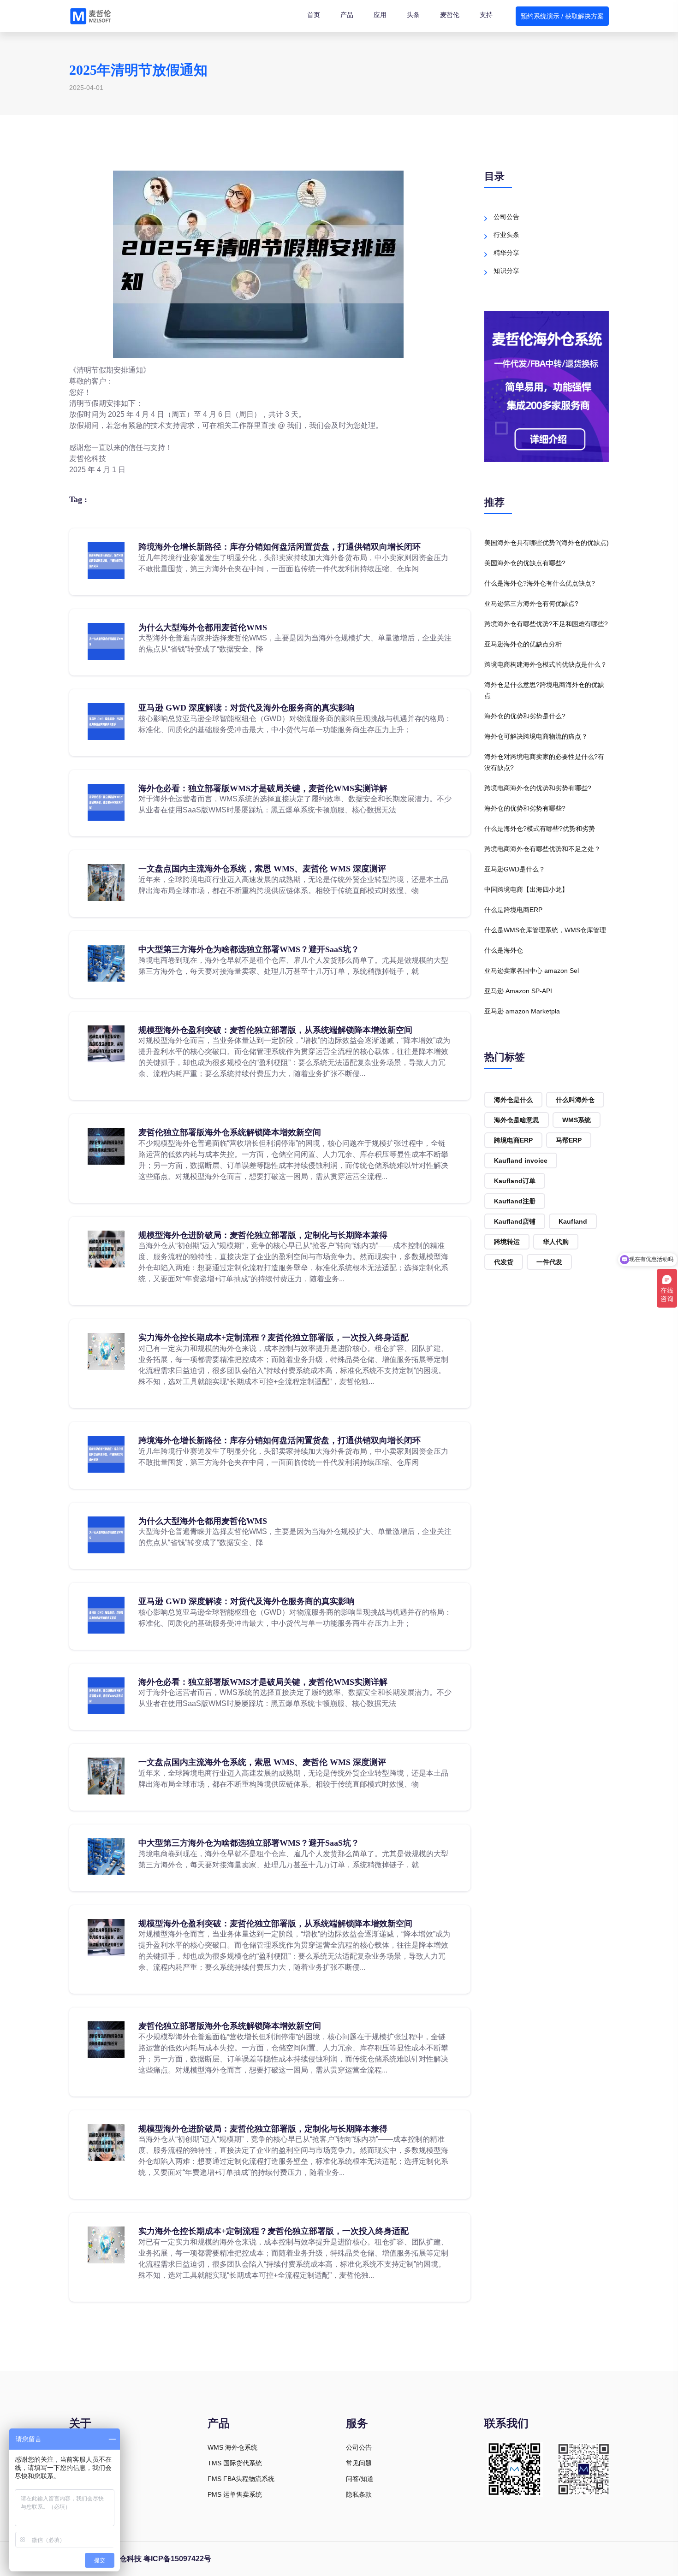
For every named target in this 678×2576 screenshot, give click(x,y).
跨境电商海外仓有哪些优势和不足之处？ (542, 849)
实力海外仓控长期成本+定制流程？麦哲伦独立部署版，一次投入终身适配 (274, 1338)
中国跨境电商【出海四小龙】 (526, 889)
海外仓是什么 (513, 1100)
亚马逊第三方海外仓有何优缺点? (531, 604)
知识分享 (506, 271)
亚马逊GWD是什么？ (515, 869)
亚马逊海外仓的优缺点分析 (523, 644)
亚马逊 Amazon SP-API (518, 991)
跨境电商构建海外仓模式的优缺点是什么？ (546, 664)
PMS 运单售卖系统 (235, 2494)
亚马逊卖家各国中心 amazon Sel (532, 971)
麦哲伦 (450, 15)
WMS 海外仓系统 (232, 2447)
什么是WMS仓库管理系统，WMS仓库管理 (545, 930)
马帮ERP (569, 1140)
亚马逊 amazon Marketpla (522, 1011)
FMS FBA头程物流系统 (241, 2479)
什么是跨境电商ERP (513, 910)
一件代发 (549, 1262)
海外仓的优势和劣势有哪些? (525, 808)
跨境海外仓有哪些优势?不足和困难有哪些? (546, 624)
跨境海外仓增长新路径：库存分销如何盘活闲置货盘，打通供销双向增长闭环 (280, 547)
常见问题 (359, 2463)
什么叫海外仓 (575, 1100)
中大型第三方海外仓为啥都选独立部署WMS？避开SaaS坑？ (249, 949)
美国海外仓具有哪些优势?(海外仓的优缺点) (547, 543)
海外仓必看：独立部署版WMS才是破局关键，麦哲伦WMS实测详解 (263, 788)
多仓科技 (127, 2559)
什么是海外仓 (504, 950)
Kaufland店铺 (515, 1221)
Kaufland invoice (521, 1161)
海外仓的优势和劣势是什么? (525, 716)
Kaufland (573, 1221)
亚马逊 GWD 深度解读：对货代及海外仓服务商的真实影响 (247, 708)
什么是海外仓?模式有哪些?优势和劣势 (540, 829)
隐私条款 (359, 2494)
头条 (413, 15)
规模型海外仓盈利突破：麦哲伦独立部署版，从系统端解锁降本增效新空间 (275, 1030)
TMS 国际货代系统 (235, 2463)
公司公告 (506, 217)
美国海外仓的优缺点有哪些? (525, 563)
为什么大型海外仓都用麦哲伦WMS (203, 628)
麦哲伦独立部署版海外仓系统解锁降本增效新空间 (230, 1132)
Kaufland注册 (515, 1201)
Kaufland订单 (515, 1181)
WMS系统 (577, 1120)
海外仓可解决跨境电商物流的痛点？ (536, 736)
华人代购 (556, 1242)
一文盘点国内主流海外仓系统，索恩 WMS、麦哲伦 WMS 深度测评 (262, 869)
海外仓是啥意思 (517, 1120)
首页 (314, 15)
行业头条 (506, 235)
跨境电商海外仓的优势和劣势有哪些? (538, 788)
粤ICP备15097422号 (177, 2559)
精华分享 (506, 253)
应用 (380, 15)
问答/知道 (360, 2479)
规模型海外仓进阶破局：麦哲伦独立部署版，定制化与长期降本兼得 (263, 1235)
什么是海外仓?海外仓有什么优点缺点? (540, 583)
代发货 (504, 1262)
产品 (347, 15)
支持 (486, 15)
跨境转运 (507, 1242)
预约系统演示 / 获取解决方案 (562, 16)
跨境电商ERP (513, 1140)
